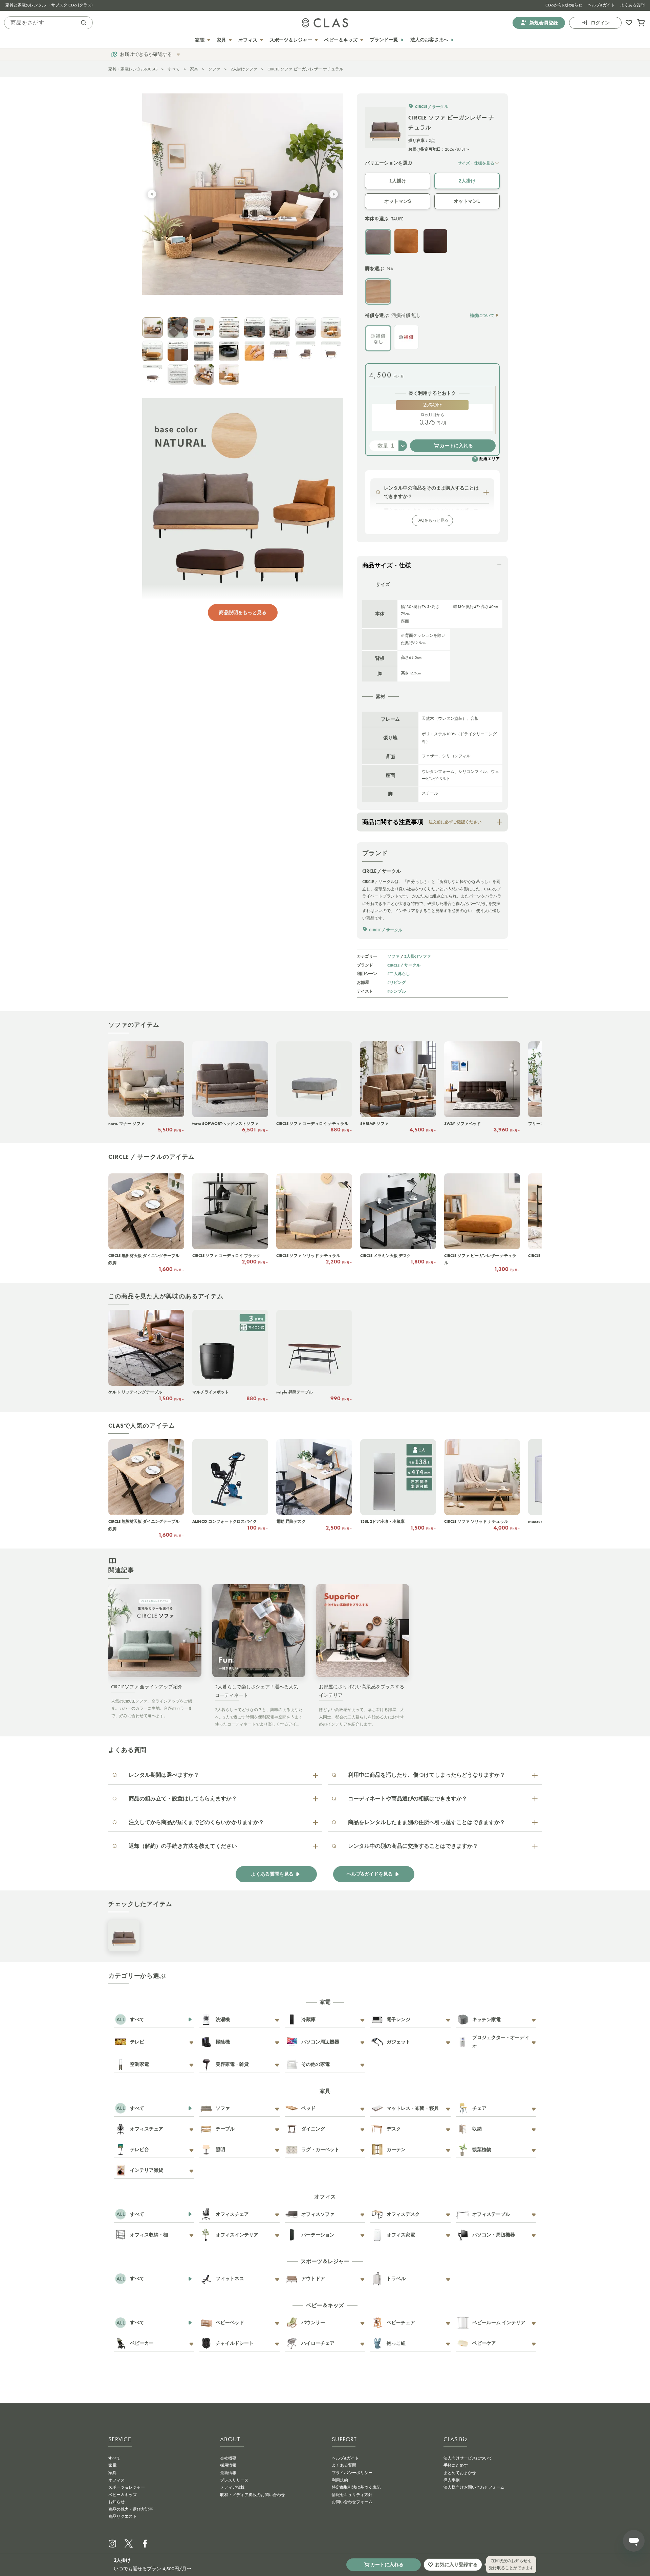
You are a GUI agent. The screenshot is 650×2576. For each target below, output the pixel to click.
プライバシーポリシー (352, 2473)
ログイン (600, 23)
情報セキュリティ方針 (352, 2495)
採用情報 (228, 2465)
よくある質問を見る (272, 1874)
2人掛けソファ (244, 69)
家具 (194, 69)
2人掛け (467, 181)
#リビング (397, 982)
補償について (482, 315)
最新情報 (228, 2473)
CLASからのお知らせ (564, 5)
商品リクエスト (123, 2516)
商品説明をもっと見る (243, 612)
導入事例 (452, 2480)
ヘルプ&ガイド (601, 5)
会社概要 (228, 2458)
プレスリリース (234, 2480)
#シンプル (397, 991)
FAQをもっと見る (432, 520)
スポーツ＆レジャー (127, 2487)
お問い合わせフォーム (352, 2502)
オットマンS (398, 201)
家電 (112, 2465)
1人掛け (398, 181)
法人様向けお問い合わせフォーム (474, 2487)
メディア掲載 (232, 2487)
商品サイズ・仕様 (387, 565)
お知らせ (116, 2502)
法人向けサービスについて (468, 2458)
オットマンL (467, 201)
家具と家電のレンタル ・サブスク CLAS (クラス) (49, 5)
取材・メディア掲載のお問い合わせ (253, 2495)
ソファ (214, 69)
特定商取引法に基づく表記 (356, 2487)
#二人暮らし (399, 973)
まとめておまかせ (460, 2473)
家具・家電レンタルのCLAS (133, 69)
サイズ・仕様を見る (476, 163)
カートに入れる (456, 446)
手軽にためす (456, 2465)
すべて (174, 69)
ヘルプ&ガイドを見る (370, 1874)
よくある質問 (632, 5)
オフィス (116, 2480)
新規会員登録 (544, 23)
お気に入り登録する (456, 2564)
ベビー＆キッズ (123, 2495)
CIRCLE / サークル (404, 965)
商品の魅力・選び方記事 (131, 2509)
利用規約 (340, 2480)
